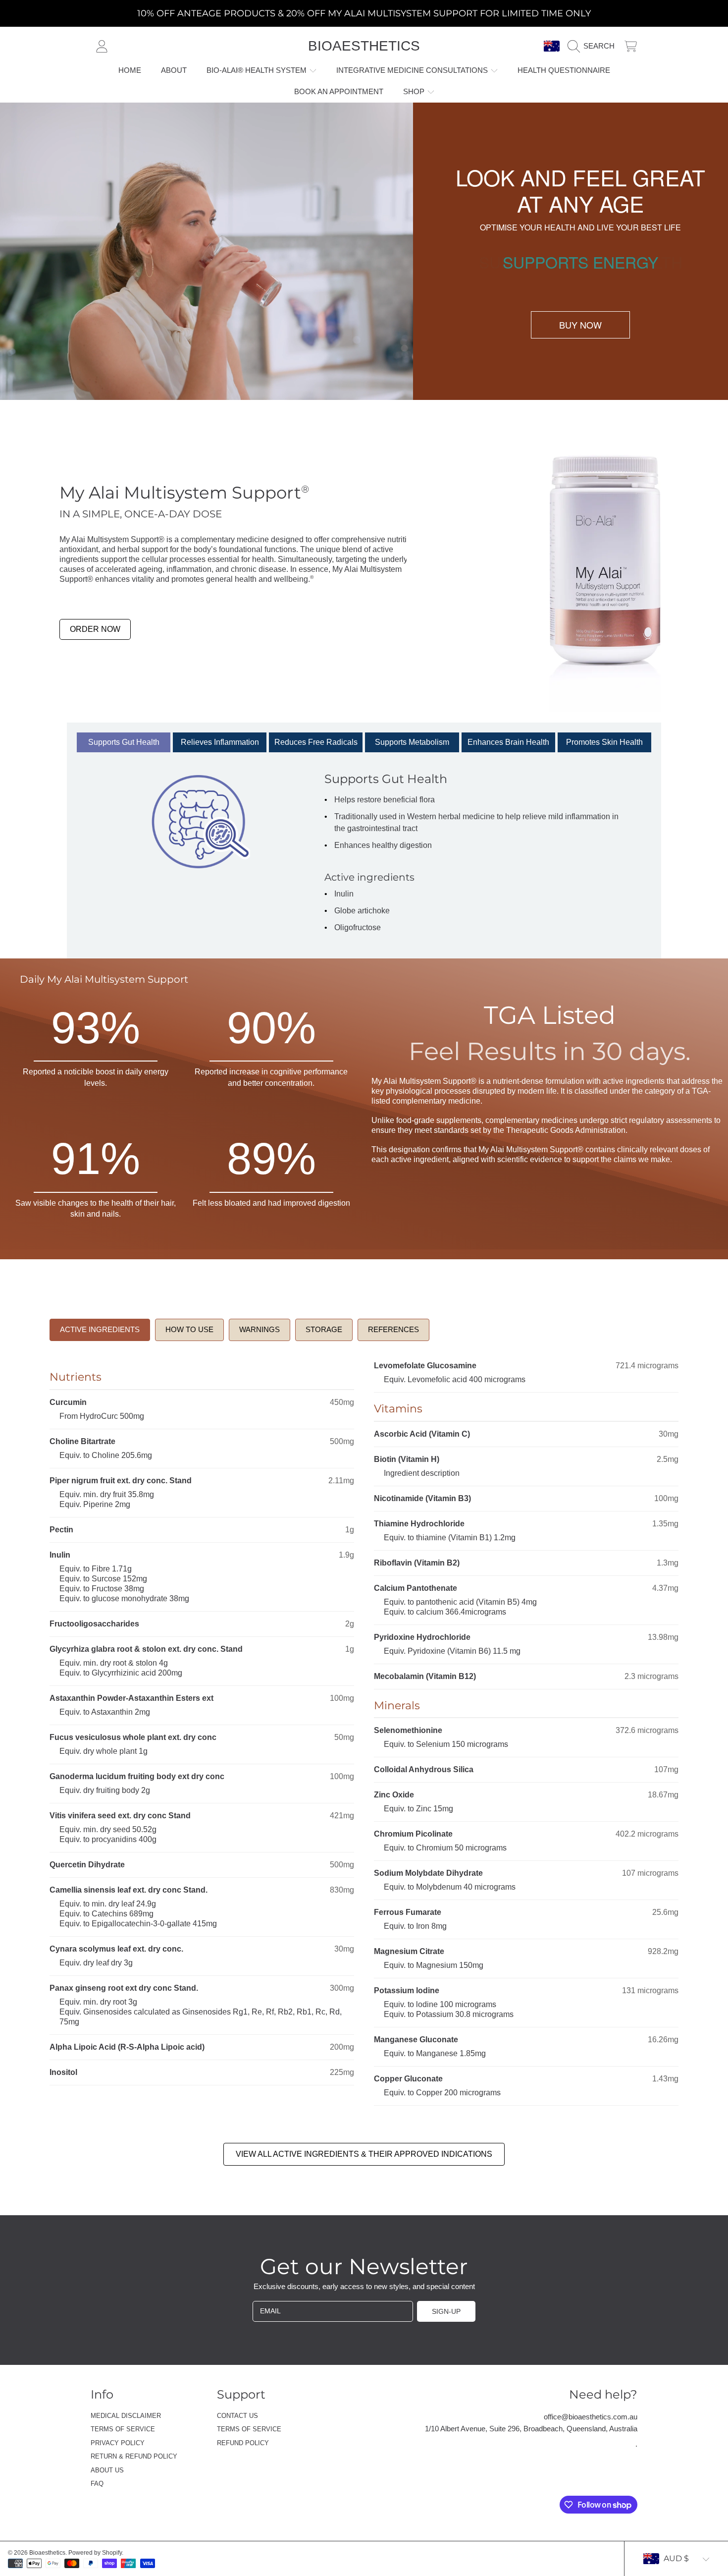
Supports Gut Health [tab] (124, 742)
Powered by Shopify (95, 2553)
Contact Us (237, 2416)
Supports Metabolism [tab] (412, 742)
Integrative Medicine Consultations (413, 70)
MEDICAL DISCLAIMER (126, 2416)
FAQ (97, 2484)
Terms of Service (249, 2429)
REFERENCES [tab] (393, 1329)
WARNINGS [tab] (260, 1329)
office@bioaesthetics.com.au (591, 2417)
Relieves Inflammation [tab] (220, 742)
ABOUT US (107, 2470)
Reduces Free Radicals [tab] (316, 742)
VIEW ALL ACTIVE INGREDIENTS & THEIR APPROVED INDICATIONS (364, 2154)
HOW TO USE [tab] (189, 1329)
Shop (415, 91)
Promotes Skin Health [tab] (604, 742)
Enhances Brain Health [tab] (508, 742)
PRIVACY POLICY (118, 2443)
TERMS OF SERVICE (123, 2429)
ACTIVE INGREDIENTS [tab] (100, 1329)
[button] (594, 46)
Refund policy (243, 2443)
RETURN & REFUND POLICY (134, 2456)
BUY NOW (580, 325)
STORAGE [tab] (324, 1329)
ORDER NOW (95, 629)
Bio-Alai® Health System (258, 70)
